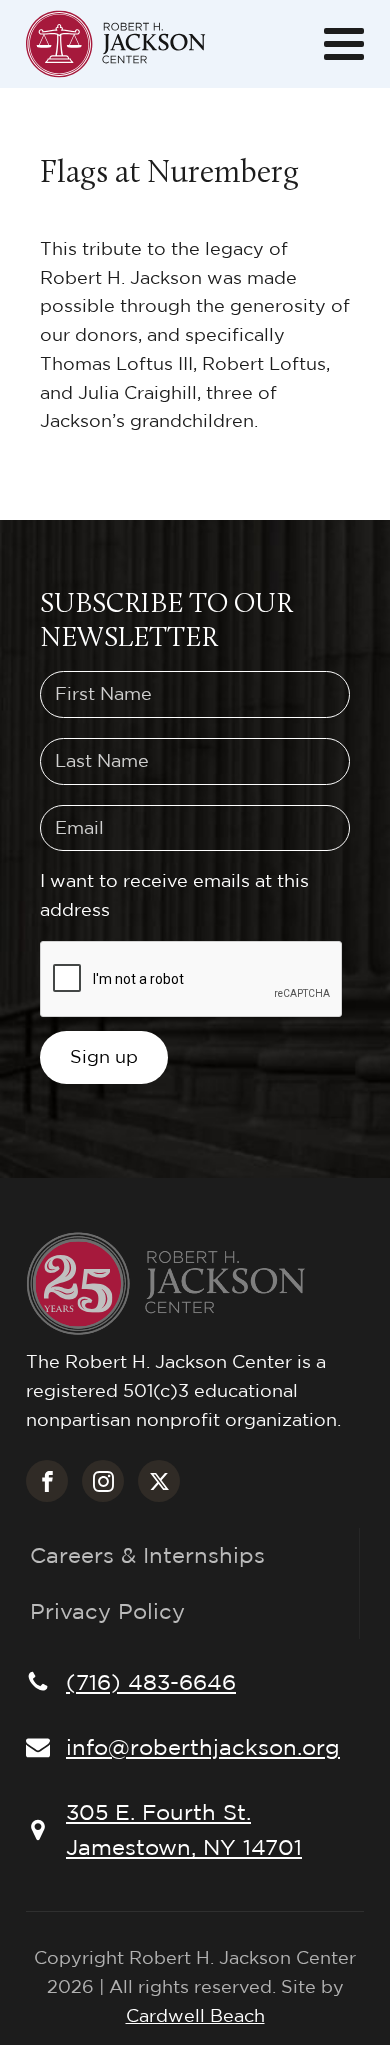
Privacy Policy (107, 1611)
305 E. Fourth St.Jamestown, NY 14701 (184, 1829)
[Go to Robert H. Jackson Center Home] (116, 44)
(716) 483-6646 (151, 1682)
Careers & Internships (147, 1555)
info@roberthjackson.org (203, 1747)
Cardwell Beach (195, 2015)
